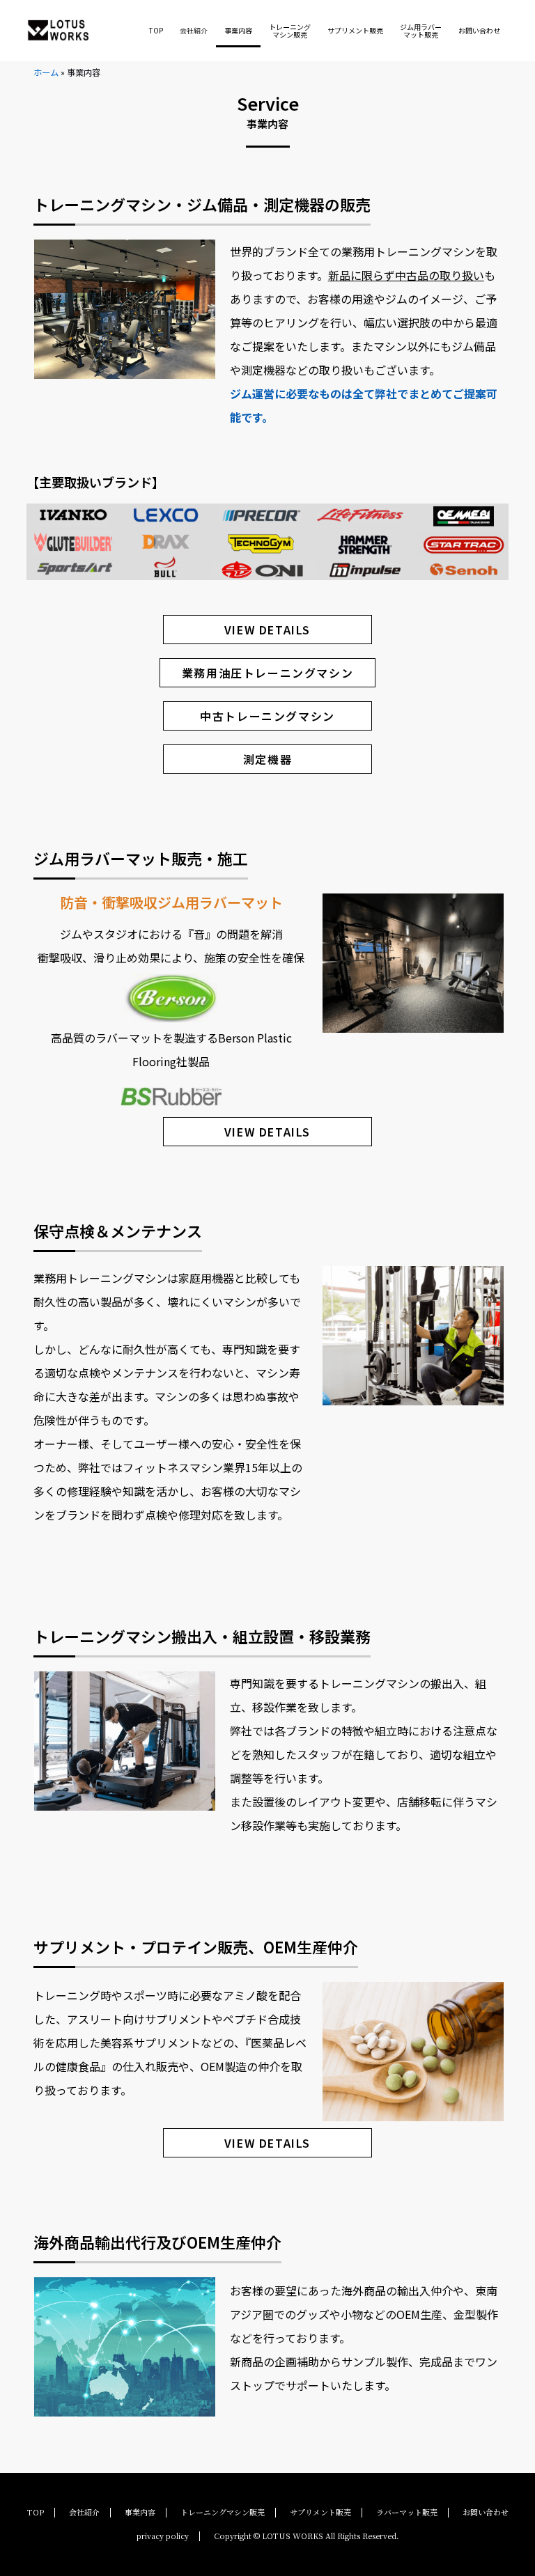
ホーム (46, 72)
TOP (156, 30)
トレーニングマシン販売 (290, 31)
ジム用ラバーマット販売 (421, 31)
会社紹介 (194, 30)
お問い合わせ (479, 30)
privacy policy (163, 2536)
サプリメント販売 (355, 30)
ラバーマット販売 (407, 2512)
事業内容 (238, 30)
